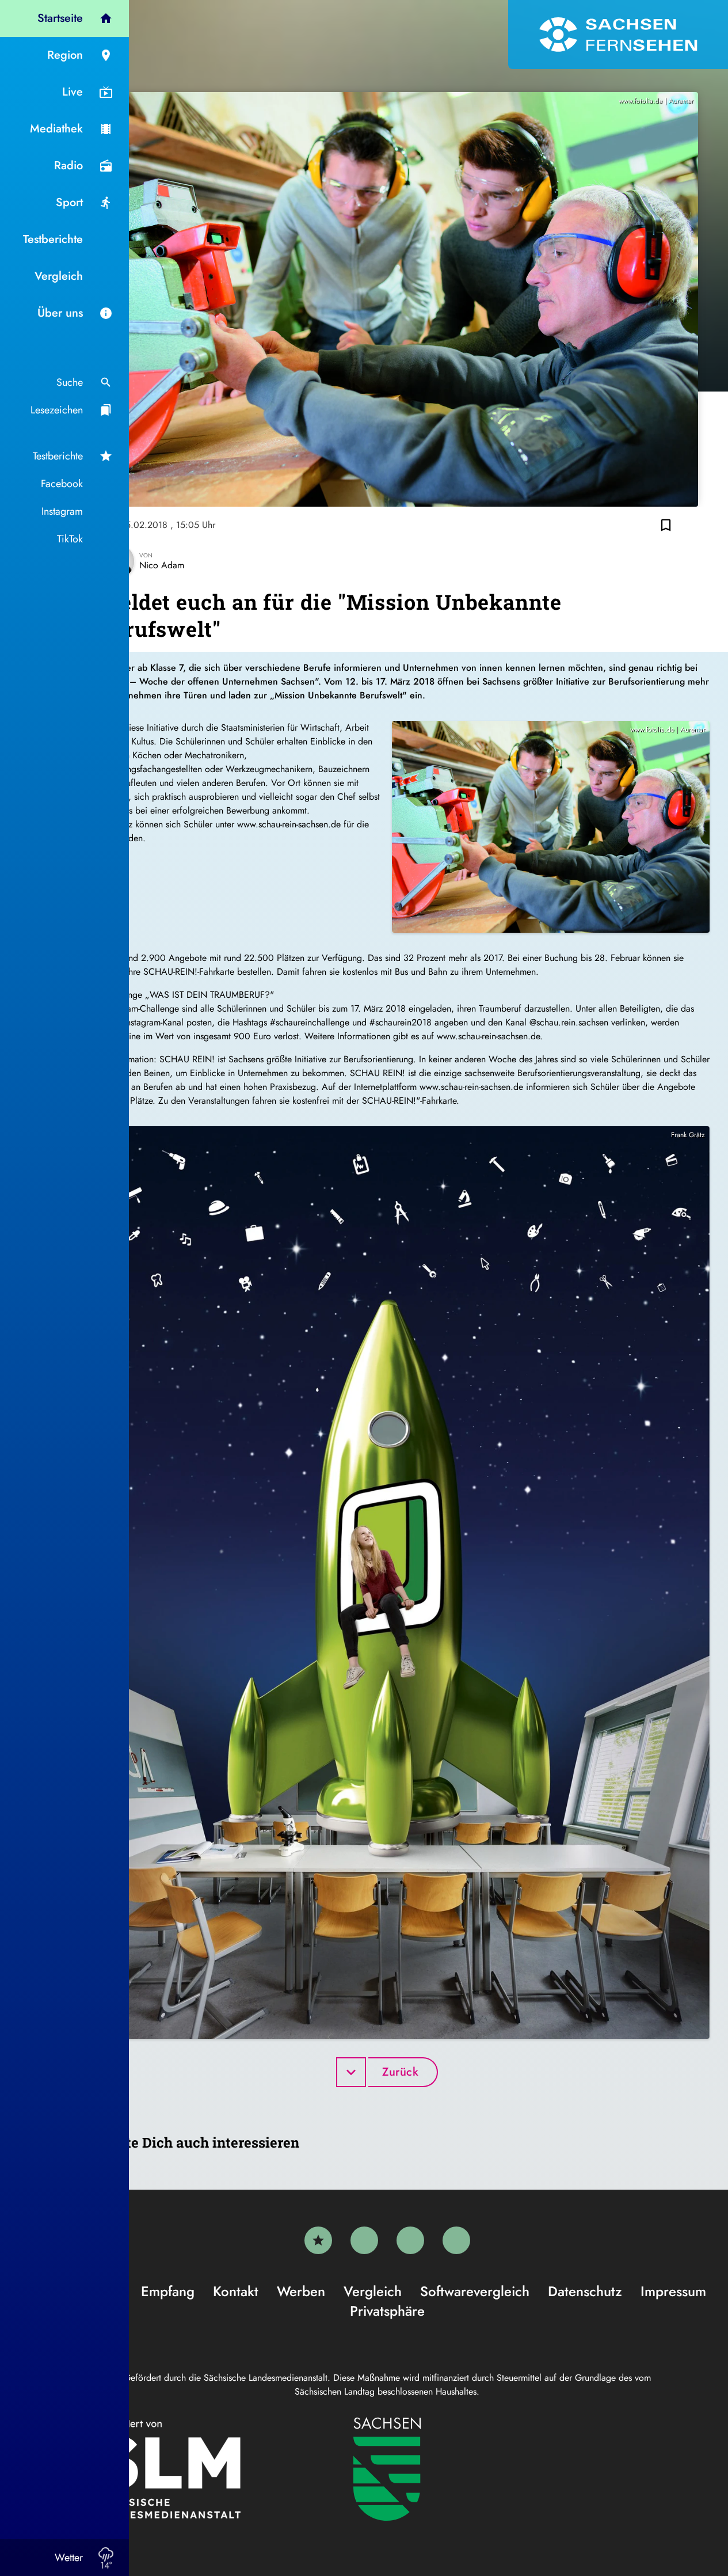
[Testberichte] (318, 2240)
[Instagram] (410, 2240)
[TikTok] (456, 2240)
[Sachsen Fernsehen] (618, 35)
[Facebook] (364, 2240)
